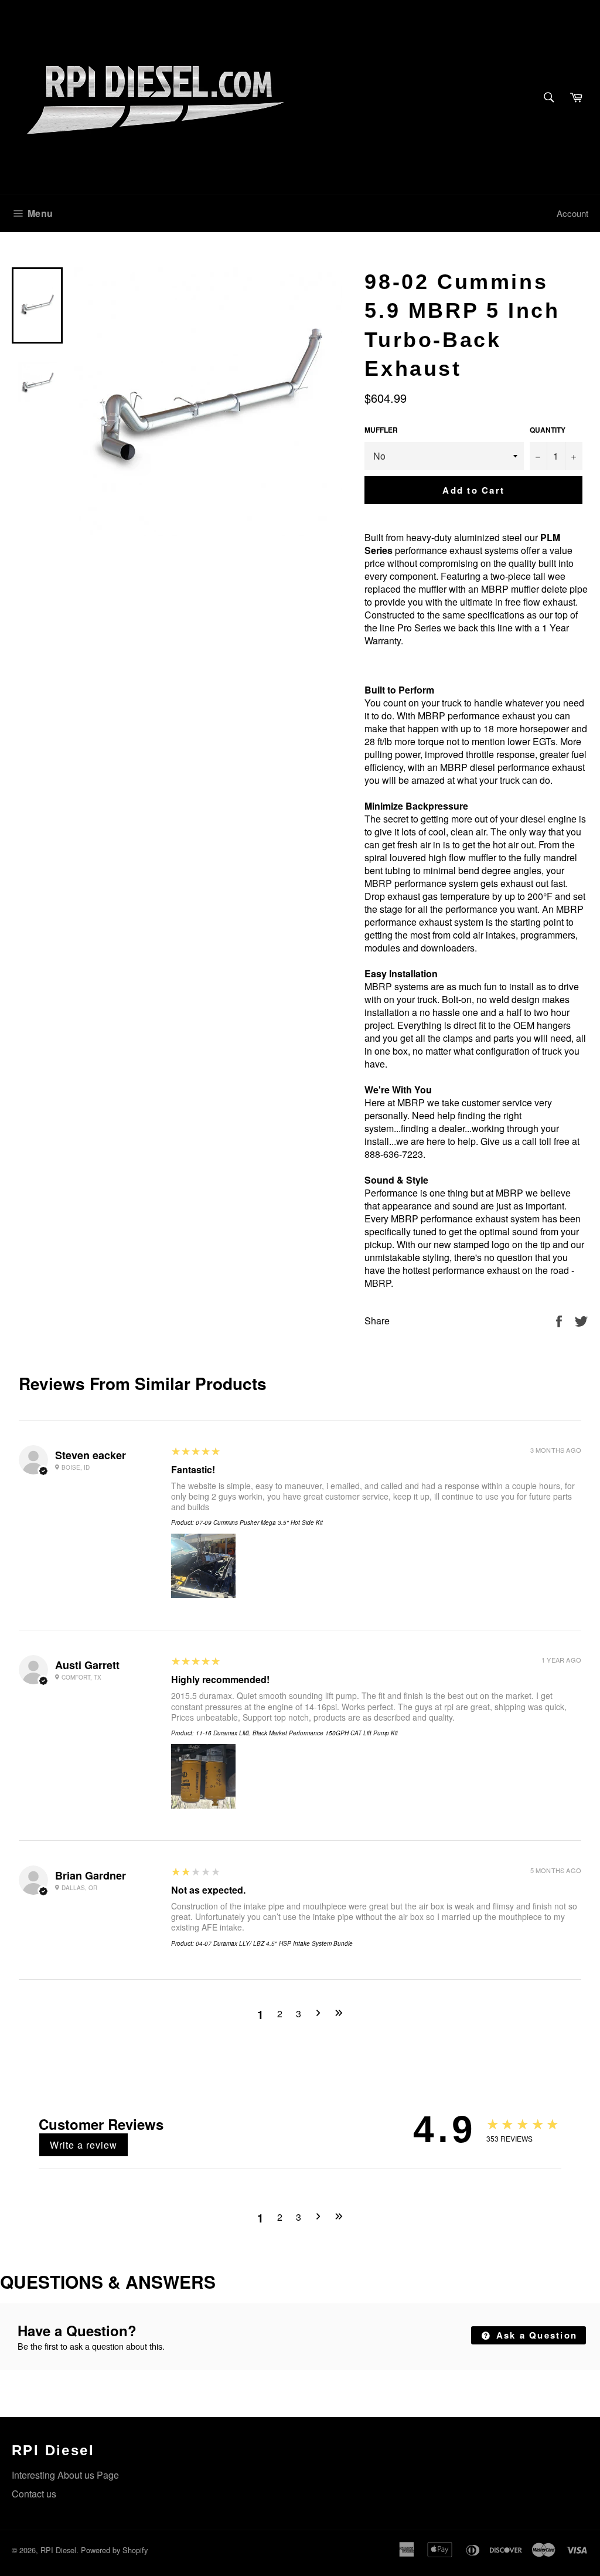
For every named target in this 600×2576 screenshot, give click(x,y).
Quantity (548, 430)
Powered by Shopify (114, 2550)
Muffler (381, 430)
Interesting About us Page (65, 2475)
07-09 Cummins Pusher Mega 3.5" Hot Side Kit (259, 1523)
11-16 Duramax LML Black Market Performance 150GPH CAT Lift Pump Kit (297, 1733)
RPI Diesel (58, 2550)
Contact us (34, 2494)
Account (572, 213)
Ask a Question (535, 2335)
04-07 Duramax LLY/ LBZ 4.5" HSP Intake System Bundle (274, 1943)
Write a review (83, 2145)
